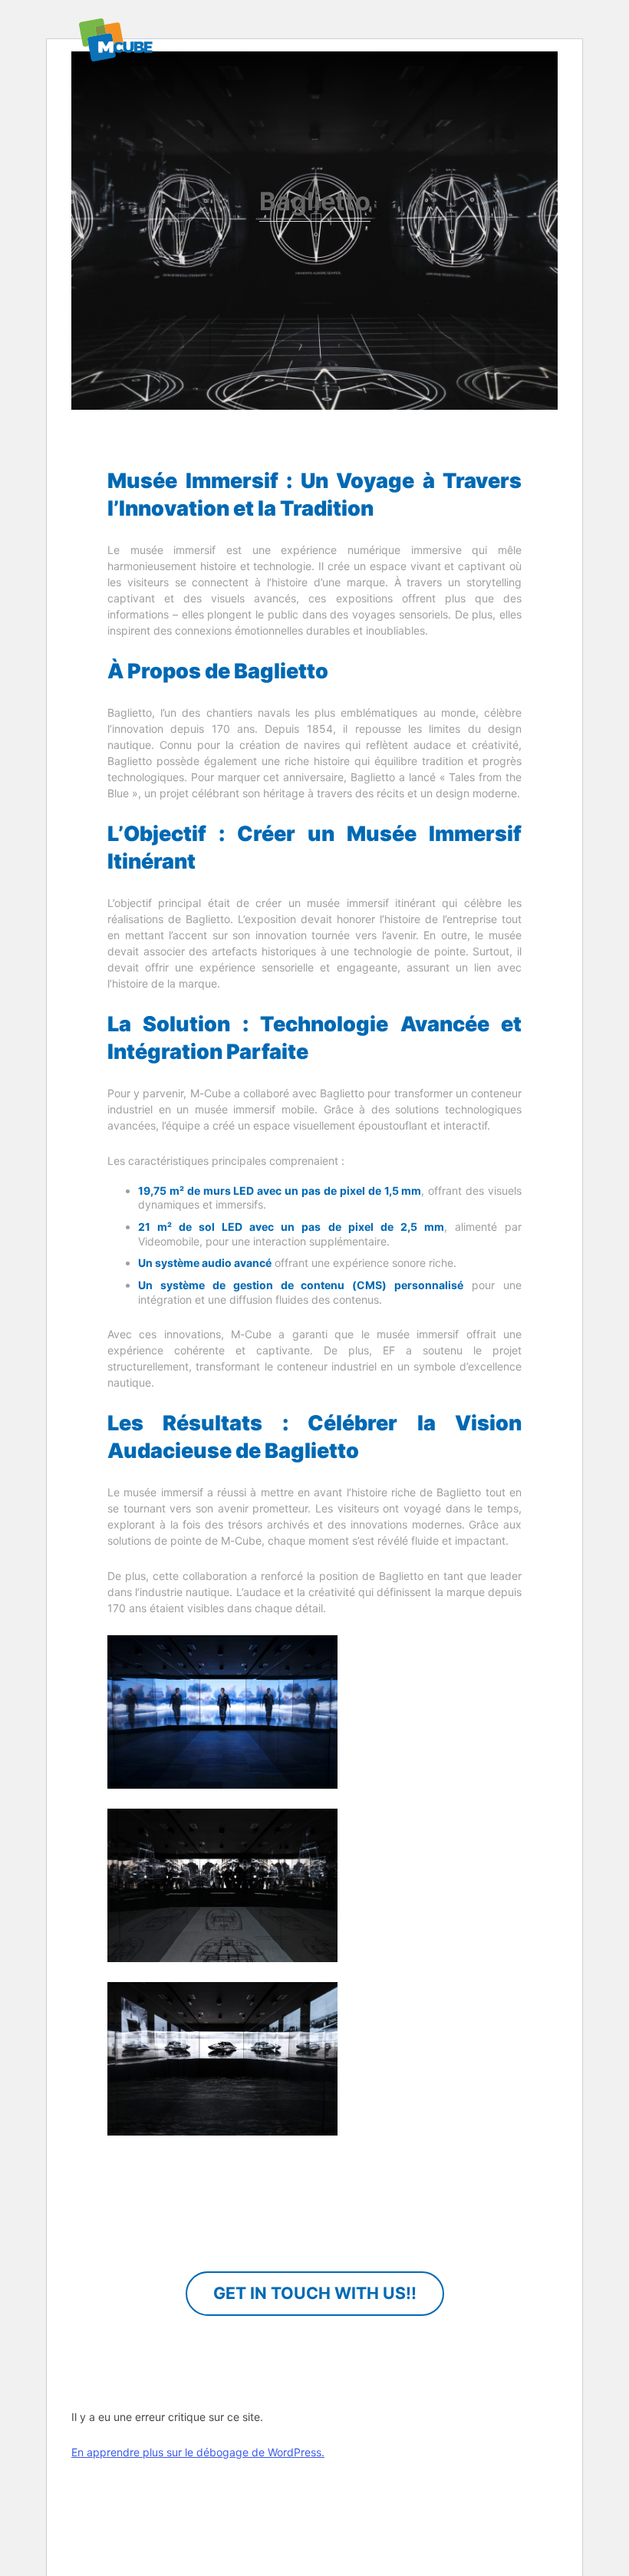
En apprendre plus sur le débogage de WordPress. (198, 2452)
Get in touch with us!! (315, 2293)
